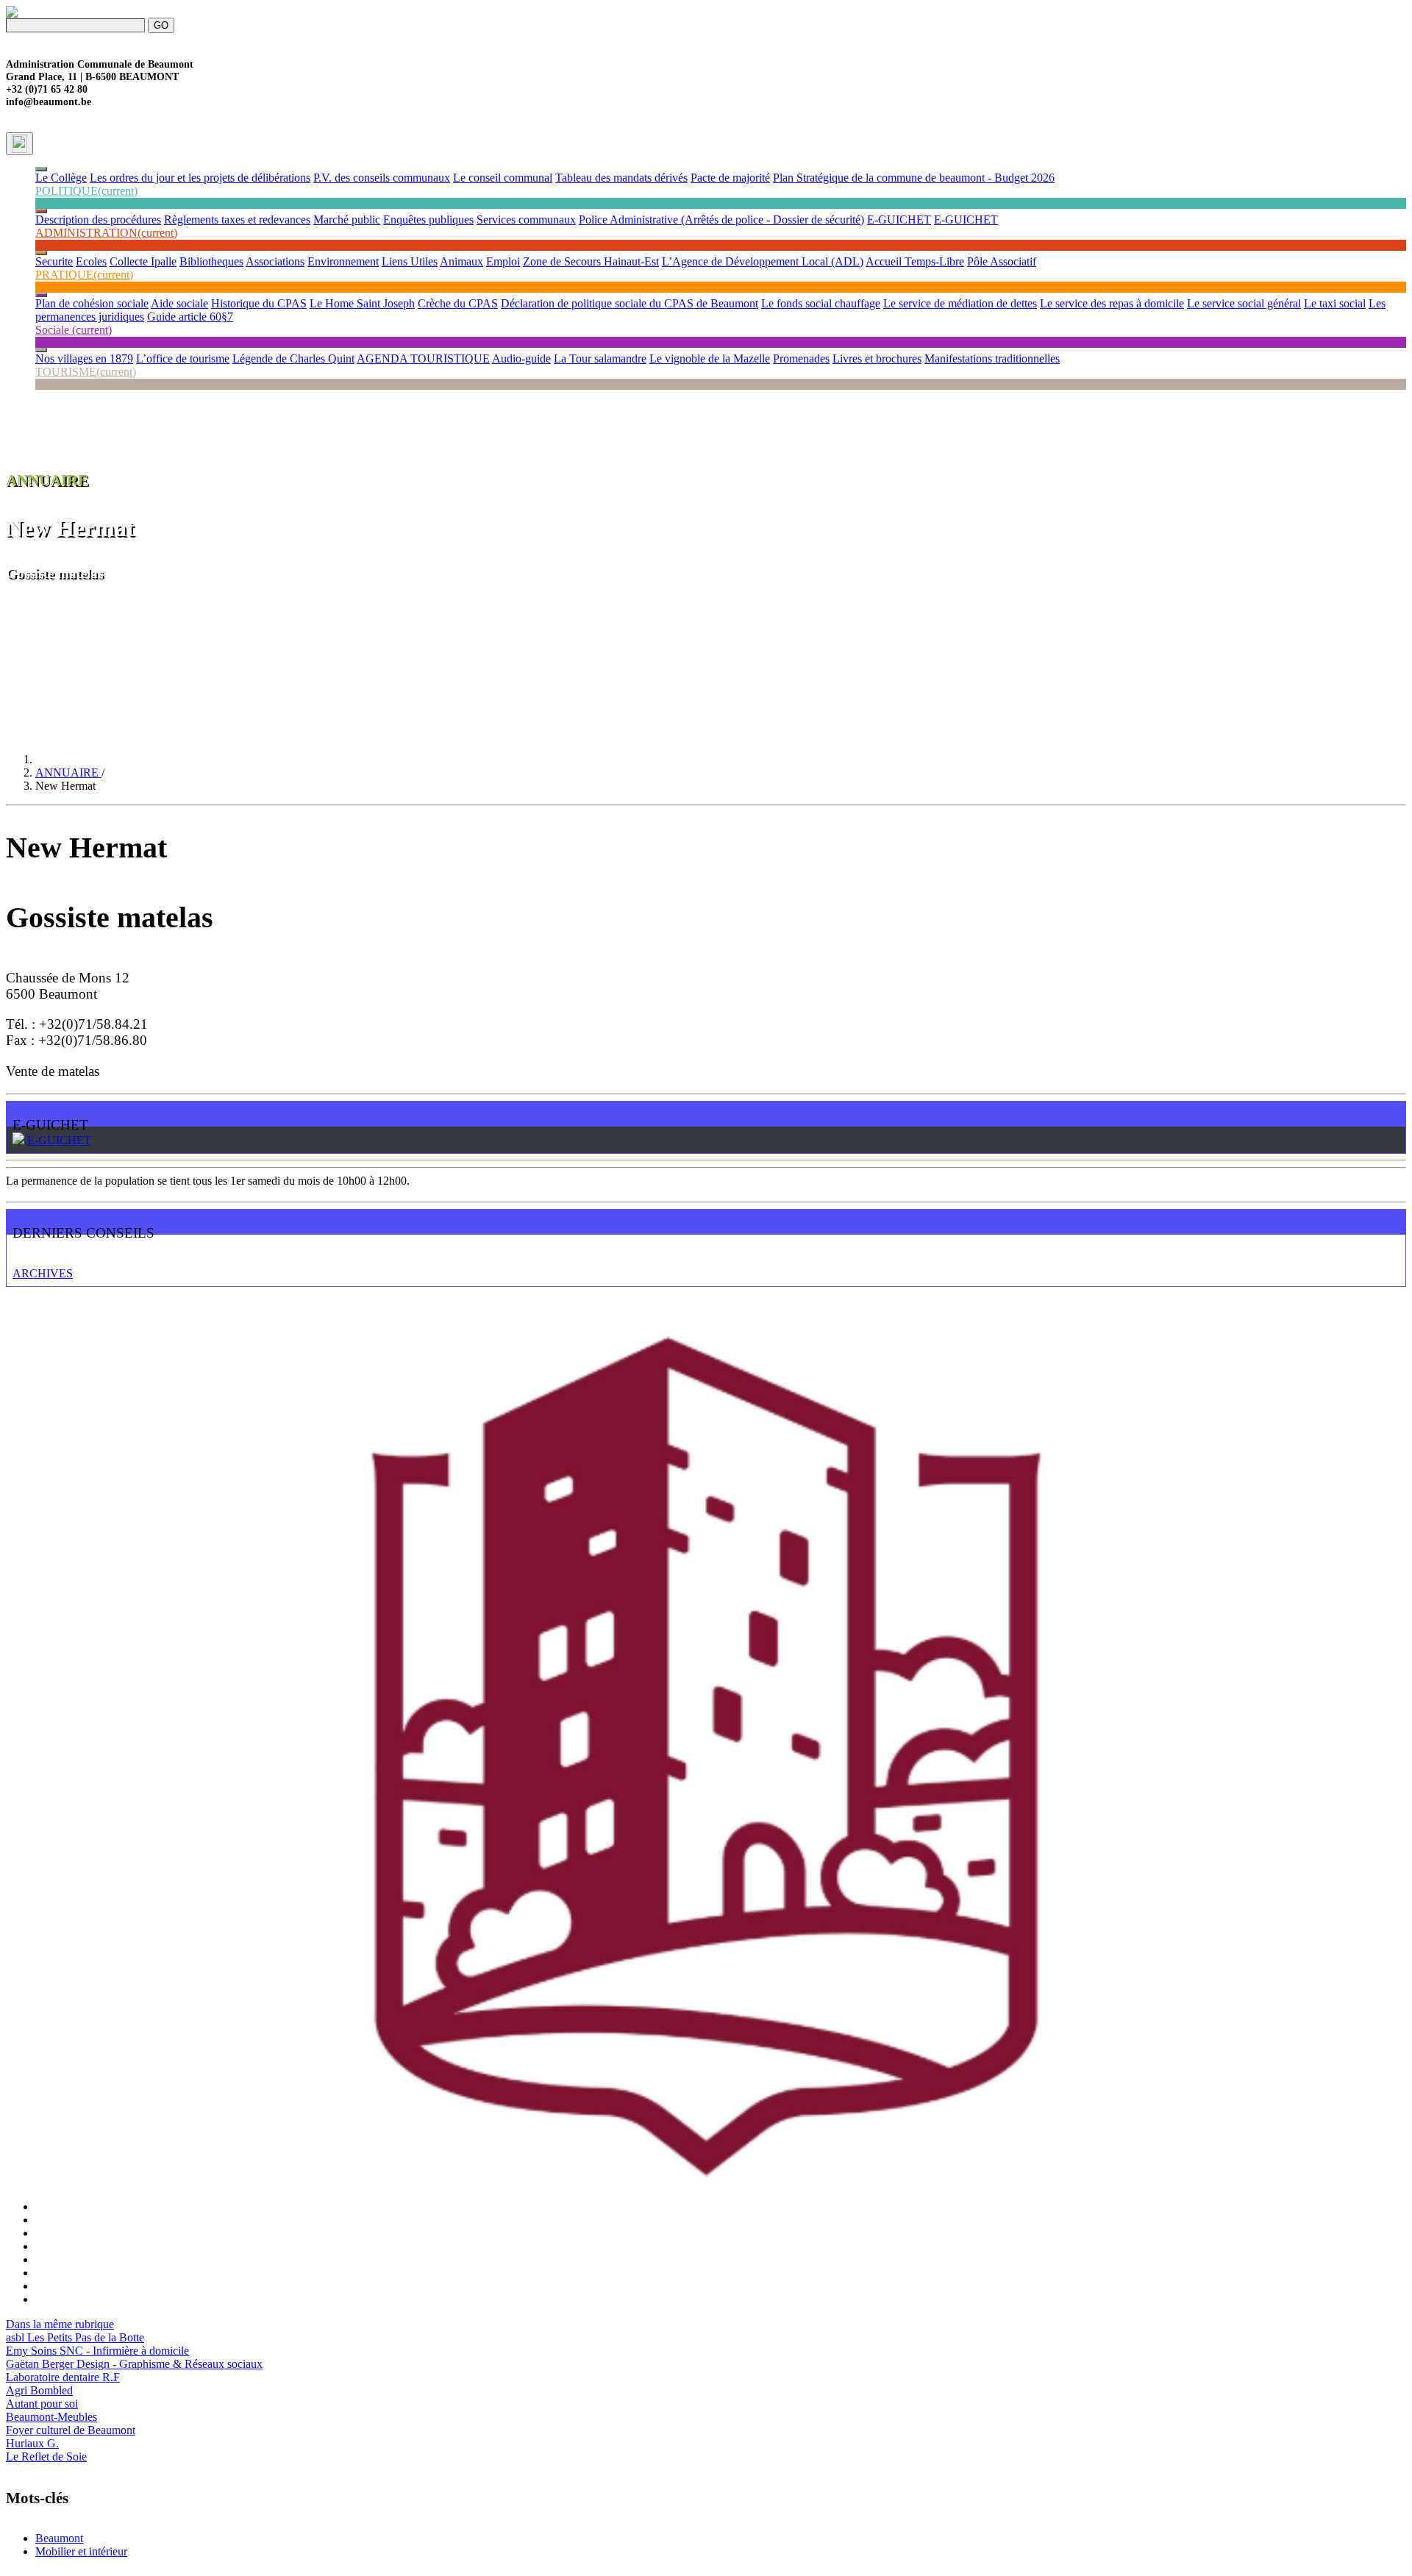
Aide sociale (179, 303)
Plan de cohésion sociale (92, 303)
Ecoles (91, 261)
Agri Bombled (39, 2390)
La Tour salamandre (600, 358)
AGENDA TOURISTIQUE (423, 358)
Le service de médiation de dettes (960, 303)
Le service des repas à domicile (1112, 303)
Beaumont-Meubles (51, 2417)
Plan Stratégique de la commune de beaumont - (884, 178)
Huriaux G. (32, 2443)
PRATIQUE (84, 275)
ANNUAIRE (68, 773)
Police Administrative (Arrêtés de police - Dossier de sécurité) (721, 220)
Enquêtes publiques (428, 220)
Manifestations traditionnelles (992, 358)
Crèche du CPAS (458, 303)
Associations (275, 261)
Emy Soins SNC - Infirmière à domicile (97, 2351)
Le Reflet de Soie (46, 2457)
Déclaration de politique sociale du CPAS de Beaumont (630, 303)
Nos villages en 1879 (84, 358)
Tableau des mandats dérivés (621, 178)
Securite (54, 261)
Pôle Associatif (1002, 261)
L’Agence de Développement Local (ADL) (763, 261)
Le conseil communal (503, 178)
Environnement (343, 261)
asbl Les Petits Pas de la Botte (75, 2337)
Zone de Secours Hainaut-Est (591, 261)
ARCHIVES (43, 1273)
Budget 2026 (1024, 178)
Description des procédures (98, 220)
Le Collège (61, 178)
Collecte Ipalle (143, 261)
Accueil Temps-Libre (915, 261)
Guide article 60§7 (190, 317)
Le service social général (1244, 303)
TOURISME (86, 372)
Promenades (801, 358)
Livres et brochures (877, 358)
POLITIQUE (86, 191)
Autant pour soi (42, 2404)
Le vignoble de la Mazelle (710, 358)
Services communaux (526, 220)
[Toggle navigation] (19, 144)
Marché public (347, 220)
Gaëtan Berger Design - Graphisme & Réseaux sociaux (134, 2364)
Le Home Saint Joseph (362, 303)
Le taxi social (1335, 303)
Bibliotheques (211, 261)
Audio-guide (521, 358)
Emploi (503, 261)
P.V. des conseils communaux (382, 178)
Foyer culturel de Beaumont (71, 2430)
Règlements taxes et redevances (237, 220)
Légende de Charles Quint (293, 358)
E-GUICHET (899, 220)
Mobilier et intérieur (81, 2551)
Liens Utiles (410, 261)
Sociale (74, 330)
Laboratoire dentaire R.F (63, 2377)
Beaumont (59, 2538)
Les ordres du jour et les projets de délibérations (200, 178)
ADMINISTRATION (106, 233)
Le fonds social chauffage (821, 303)
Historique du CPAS (259, 303)
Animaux (461, 261)
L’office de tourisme (183, 358)
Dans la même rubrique (60, 2324)
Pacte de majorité (730, 178)
